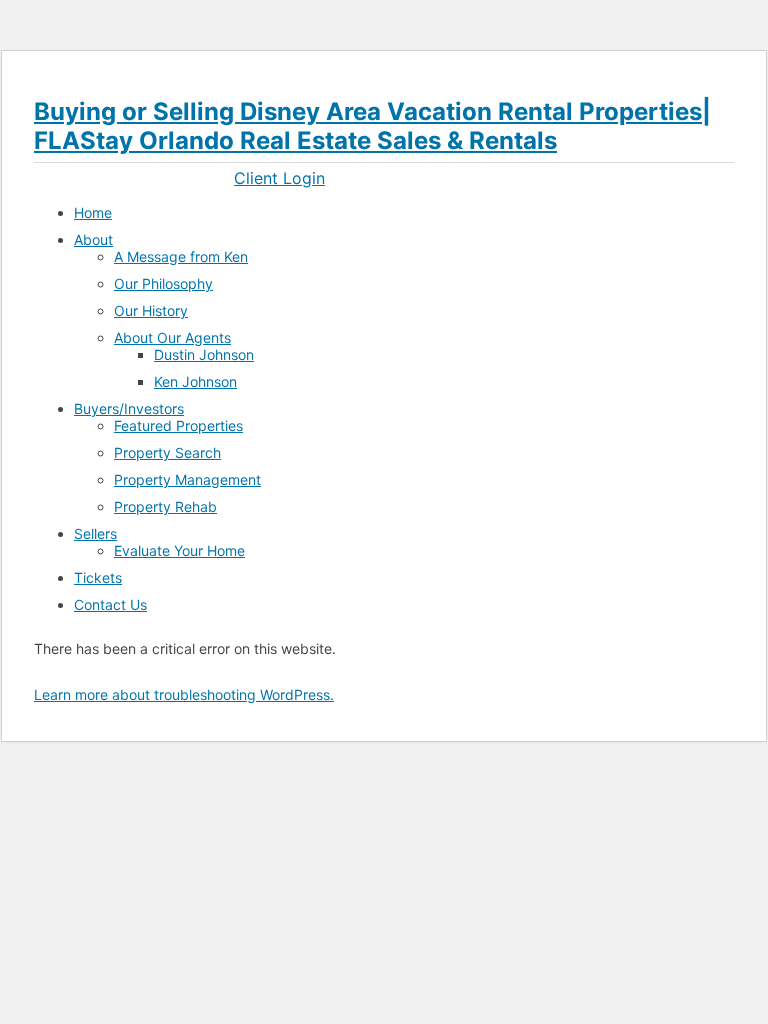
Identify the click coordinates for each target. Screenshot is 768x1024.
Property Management (187, 479)
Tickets (98, 577)
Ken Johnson (195, 381)
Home (93, 212)
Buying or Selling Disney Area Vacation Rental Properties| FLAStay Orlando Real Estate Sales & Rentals (372, 126)
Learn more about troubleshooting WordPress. (184, 694)
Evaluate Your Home (179, 550)
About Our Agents (172, 337)
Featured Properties (178, 425)
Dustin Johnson (204, 354)
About (93, 239)
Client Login (279, 178)
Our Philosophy (163, 283)
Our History (151, 310)
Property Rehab (165, 506)
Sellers (95, 533)
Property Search (167, 452)
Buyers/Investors (129, 408)
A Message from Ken (181, 256)
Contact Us (110, 604)
